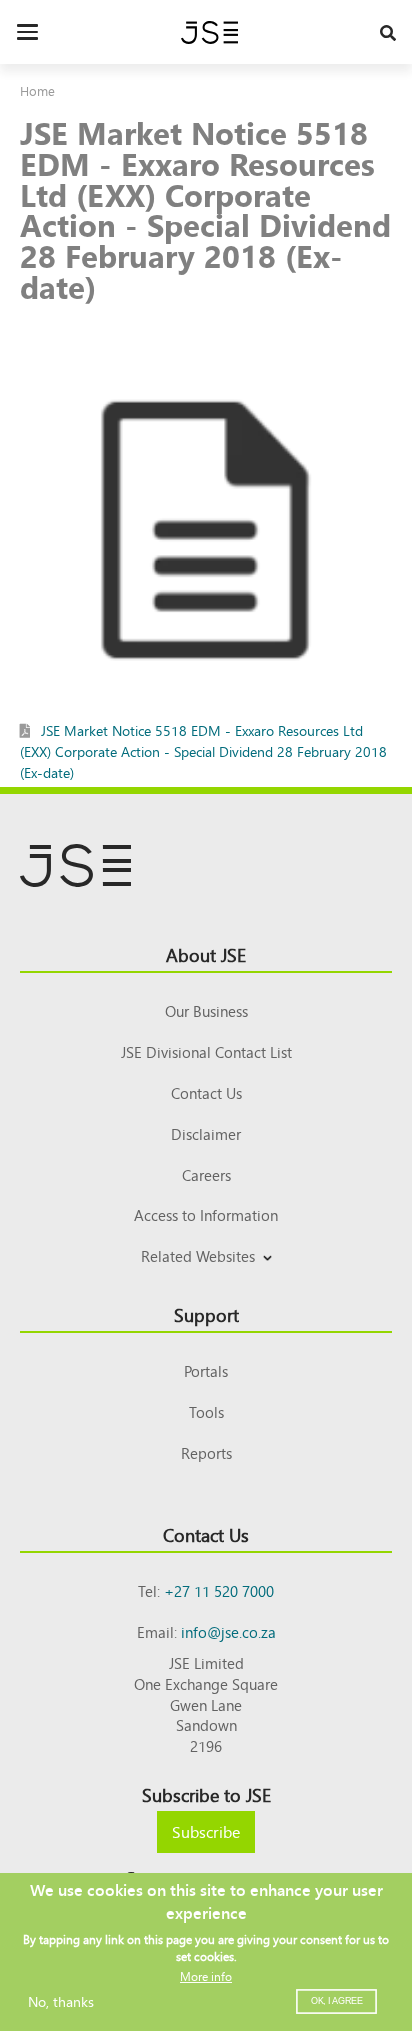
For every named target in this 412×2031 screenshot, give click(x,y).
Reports (206, 1452)
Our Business (206, 1010)
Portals (206, 1370)
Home (37, 90)
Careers (206, 1174)
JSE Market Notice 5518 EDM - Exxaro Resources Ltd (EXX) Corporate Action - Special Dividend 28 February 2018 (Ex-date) (203, 751)
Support (206, 1314)
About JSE (206, 954)
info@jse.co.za (228, 1631)
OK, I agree (337, 2001)
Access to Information (206, 1214)
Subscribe (206, 1831)
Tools (206, 1411)
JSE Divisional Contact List (206, 1051)
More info (206, 1976)
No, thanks (61, 2001)
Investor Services (206, 1279)
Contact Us (206, 1092)
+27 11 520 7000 (219, 1590)
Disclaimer (206, 1133)
